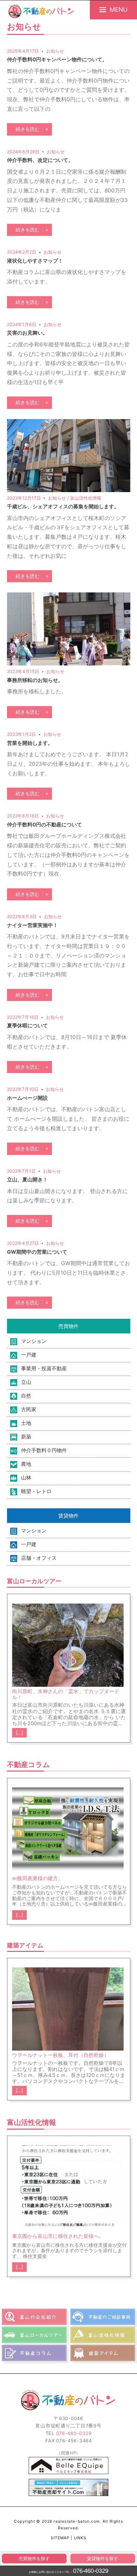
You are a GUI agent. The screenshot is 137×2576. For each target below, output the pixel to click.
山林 (26, 1478)
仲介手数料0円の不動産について (44, 824)
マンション (34, 1341)
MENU (119, 10)
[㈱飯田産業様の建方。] (68, 1831)
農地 (26, 1464)
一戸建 (29, 1355)
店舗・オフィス (39, 1558)
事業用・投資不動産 (44, 1368)
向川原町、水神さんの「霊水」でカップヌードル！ (66, 1694)
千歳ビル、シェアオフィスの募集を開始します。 (63, 506)
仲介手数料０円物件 (44, 1450)
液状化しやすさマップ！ (35, 261)
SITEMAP (60, 2538)
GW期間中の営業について (37, 1252)
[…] (19, 1733)
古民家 (29, 1409)
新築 (26, 1437)
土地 (26, 1423)
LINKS (80, 2538)
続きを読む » (29, 129)
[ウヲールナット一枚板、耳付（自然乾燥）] (68, 2009)
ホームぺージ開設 (27, 1098)
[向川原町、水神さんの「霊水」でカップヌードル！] (68, 1645)
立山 (26, 1382)
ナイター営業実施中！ (32, 925)
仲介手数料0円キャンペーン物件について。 (57, 59)
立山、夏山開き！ (27, 1179)
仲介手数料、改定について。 (40, 160)
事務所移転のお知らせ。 (35, 680)
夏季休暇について (27, 1025)
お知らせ (55, 51)
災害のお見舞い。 (27, 333)
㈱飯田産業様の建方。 (38, 1878)
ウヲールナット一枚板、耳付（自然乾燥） (61, 2055)
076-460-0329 (90, 2571)
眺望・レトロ (36, 1491)
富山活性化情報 (86, 498)
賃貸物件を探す (103, 2559)
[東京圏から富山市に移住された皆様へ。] (68, 2189)
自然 (26, 1396)
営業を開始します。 (30, 743)
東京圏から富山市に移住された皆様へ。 (58, 2236)
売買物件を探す (34, 2559)
